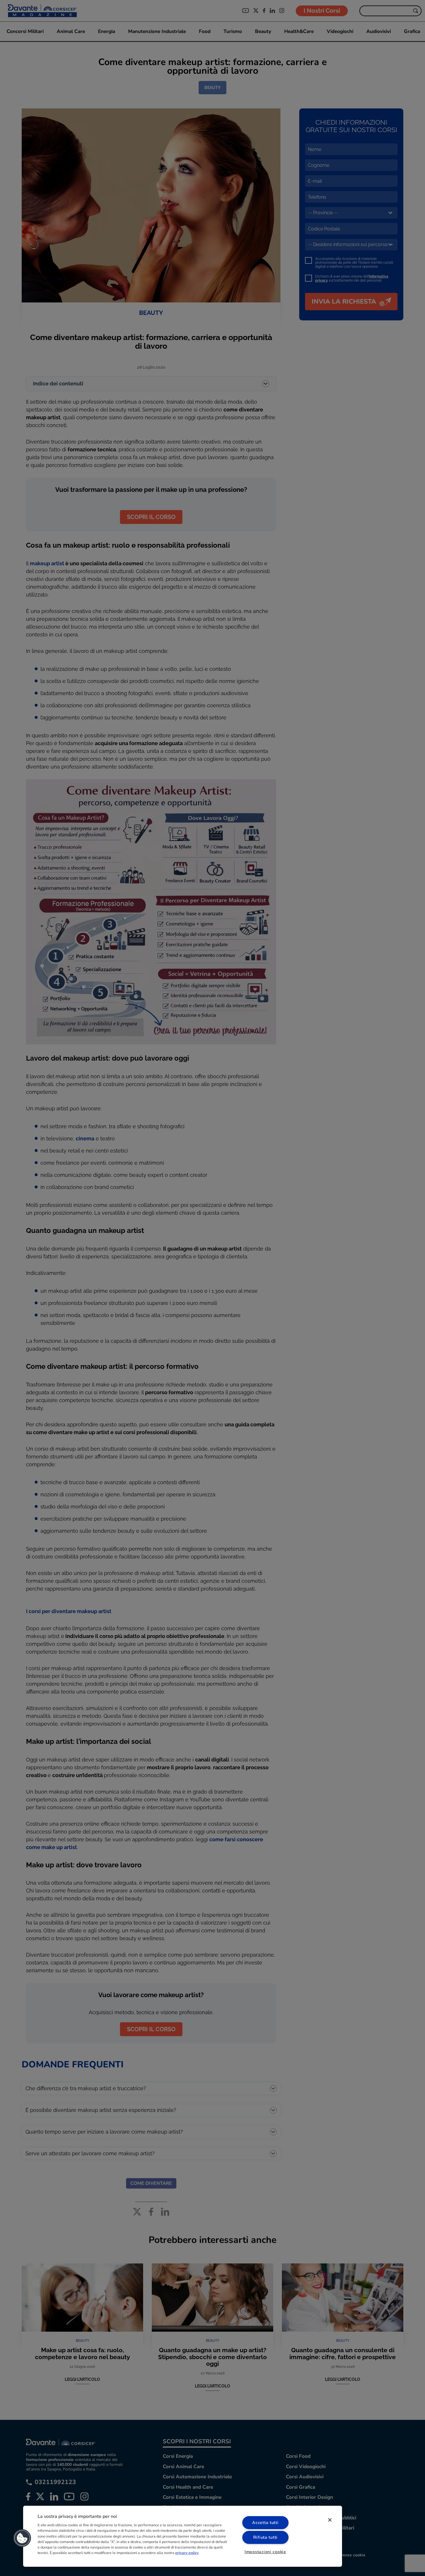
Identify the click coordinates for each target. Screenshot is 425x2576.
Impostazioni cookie (265, 2552)
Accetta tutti (265, 2523)
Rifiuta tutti (265, 2537)
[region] (183, 2536)
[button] (22, 2538)
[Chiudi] (330, 2520)
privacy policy (187, 2553)
